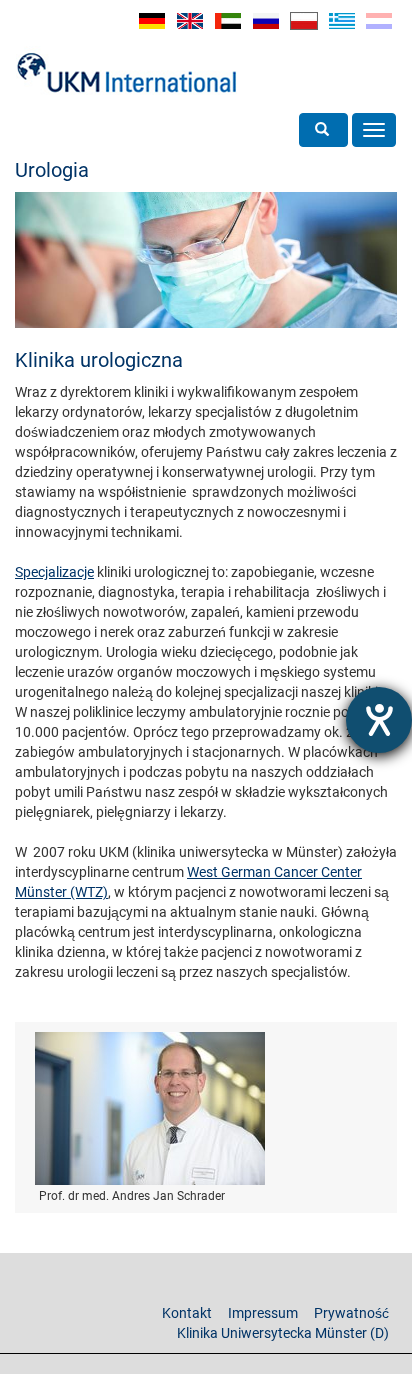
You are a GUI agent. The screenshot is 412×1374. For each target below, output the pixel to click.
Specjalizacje (54, 572)
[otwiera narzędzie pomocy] (379, 720)
